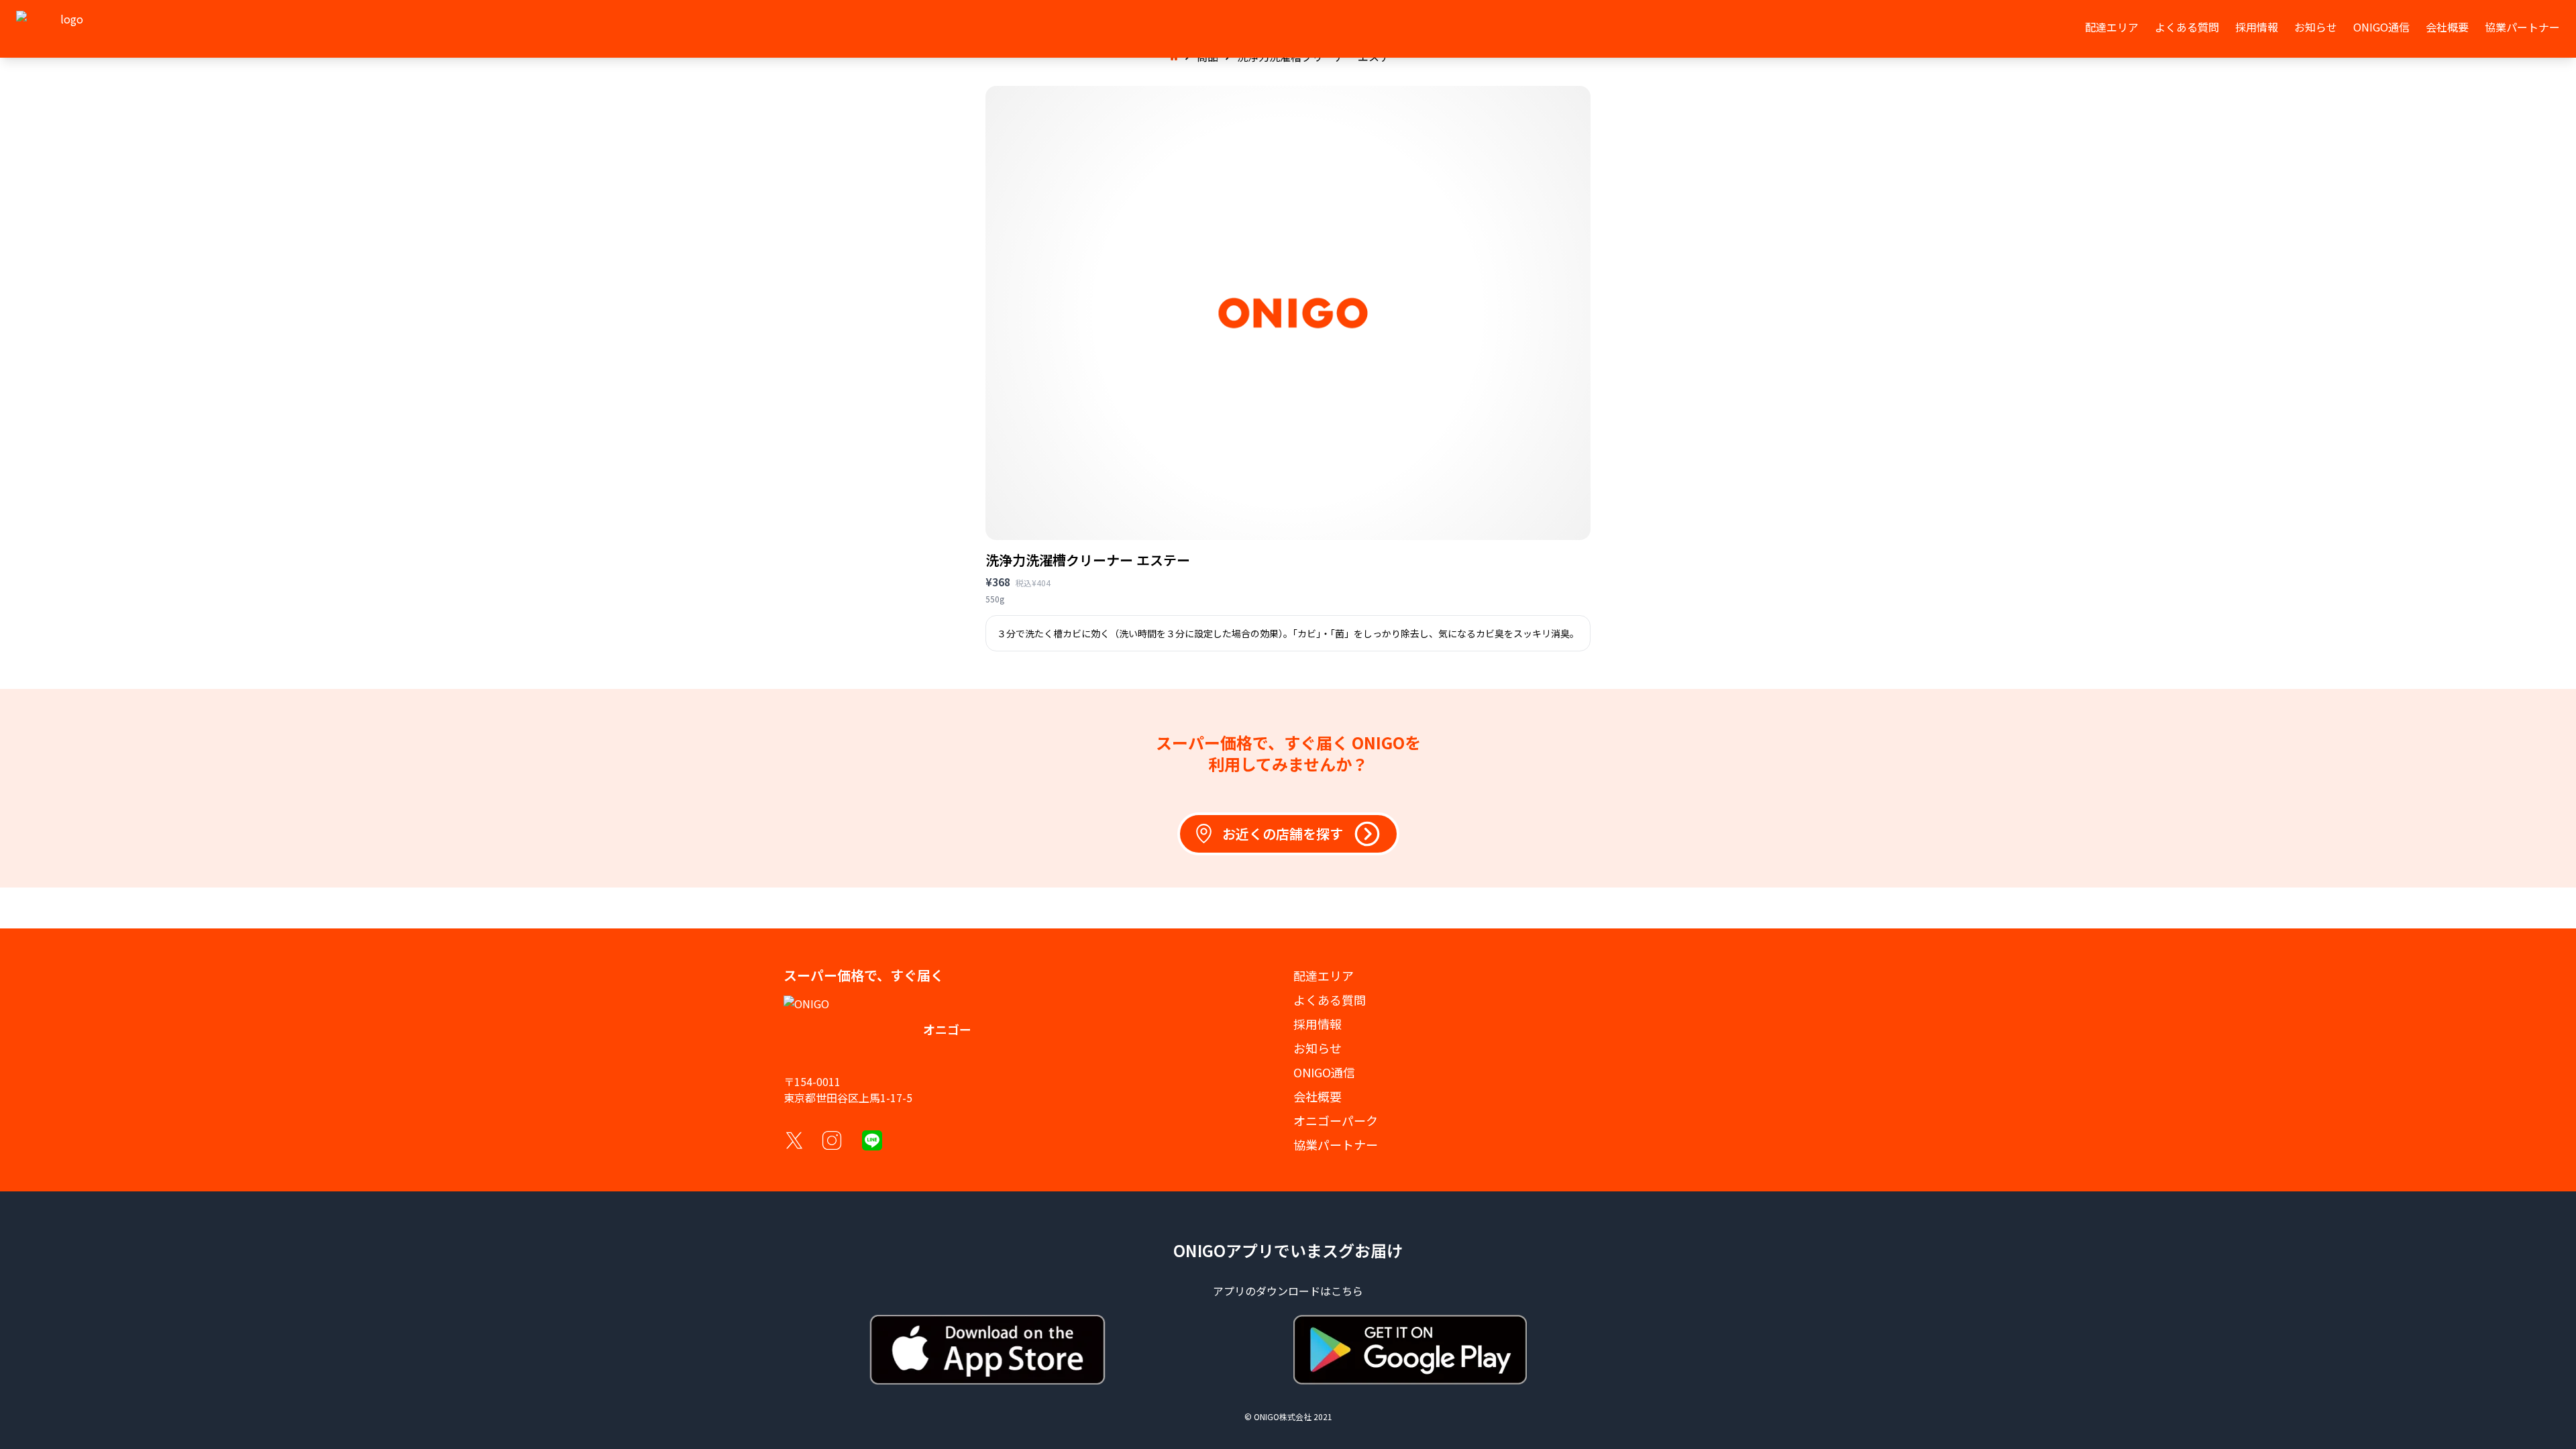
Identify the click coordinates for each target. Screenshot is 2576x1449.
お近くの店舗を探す (1283, 834)
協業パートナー (2522, 27)
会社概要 (2447, 27)
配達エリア (2112, 27)
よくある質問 (2187, 27)
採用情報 (2257, 27)
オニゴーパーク (1336, 1120)
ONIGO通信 (2381, 27)
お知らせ (2316, 27)
